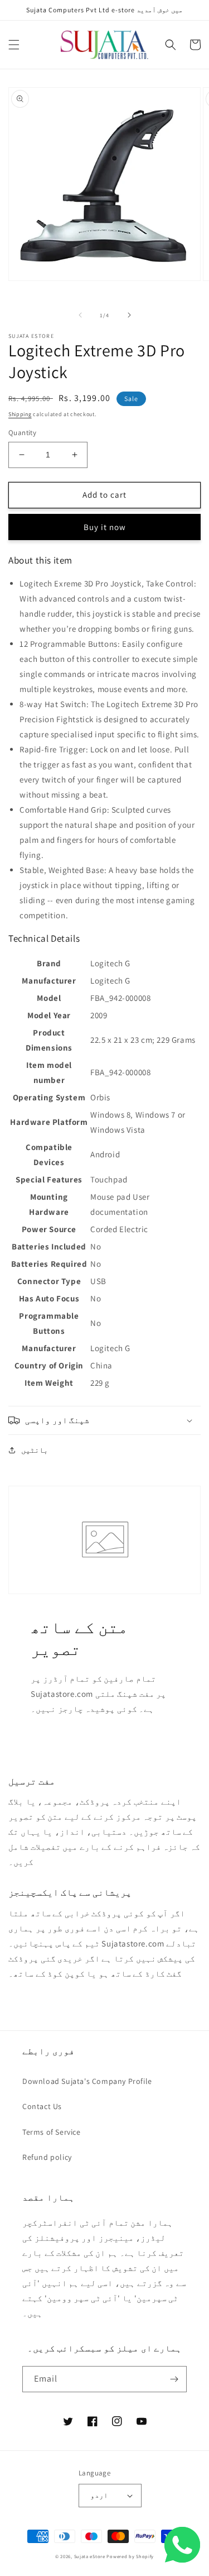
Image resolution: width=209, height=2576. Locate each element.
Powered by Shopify (130, 2556)
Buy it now (105, 527)
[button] (14, 45)
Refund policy (47, 2157)
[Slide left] (80, 315)
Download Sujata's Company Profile (87, 2081)
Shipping (20, 414)
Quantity (22, 433)
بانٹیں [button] (35, 1450)
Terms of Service (52, 2132)
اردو (99, 2495)
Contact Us (42, 2106)
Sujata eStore (90, 2556)
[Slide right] (129, 315)
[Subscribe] (174, 2379)
